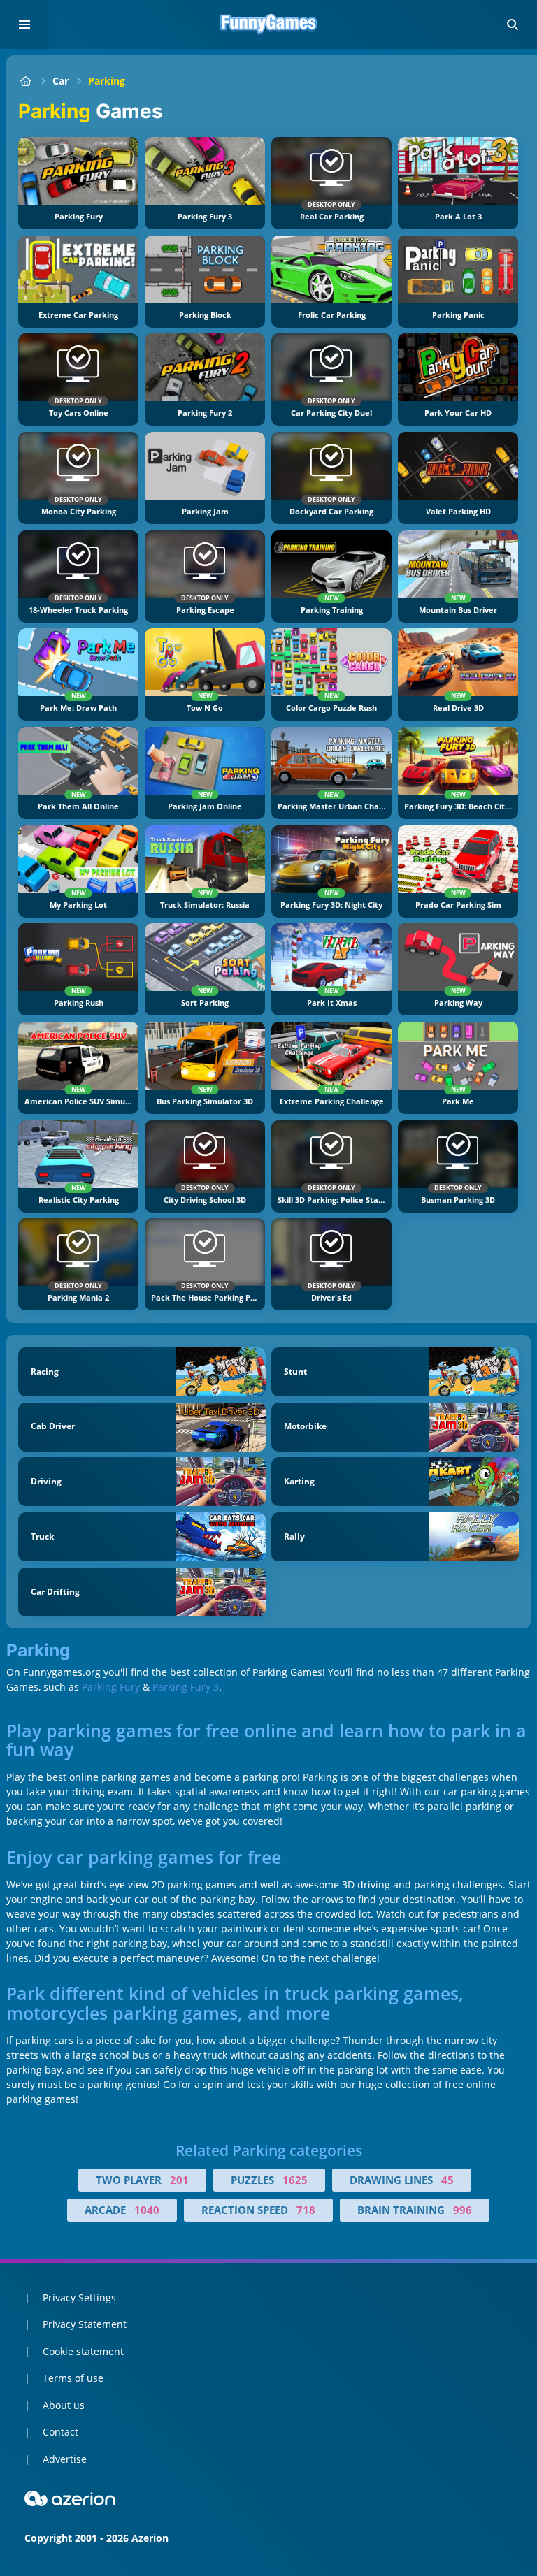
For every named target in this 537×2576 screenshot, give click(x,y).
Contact (60, 2432)
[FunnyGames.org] (26, 81)
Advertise (65, 2459)
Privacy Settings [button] (79, 2298)
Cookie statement (83, 2351)
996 (463, 2210)
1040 (147, 2210)
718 (306, 2210)
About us (64, 2405)
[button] (513, 24)
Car (60, 81)
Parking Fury (111, 1687)
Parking (107, 81)
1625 (295, 2180)
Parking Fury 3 (186, 1687)
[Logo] (268, 24)
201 (179, 2180)
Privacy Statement (85, 2324)
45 (447, 2180)
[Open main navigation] (24, 24)
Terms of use (73, 2378)
